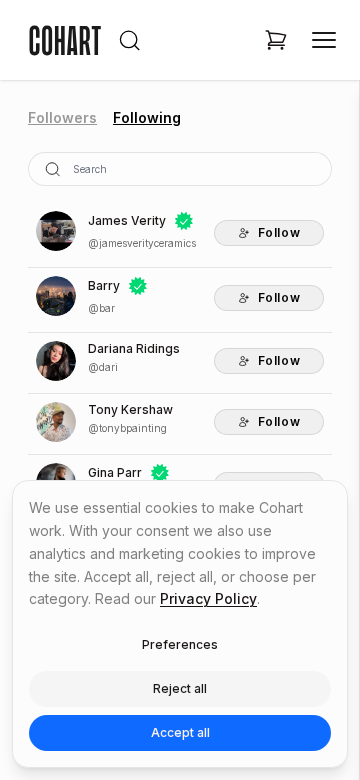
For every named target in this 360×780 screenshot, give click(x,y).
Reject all (180, 688)
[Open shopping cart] (276, 40)
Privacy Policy (208, 598)
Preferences (180, 644)
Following (147, 117)
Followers (62, 117)
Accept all (180, 732)
